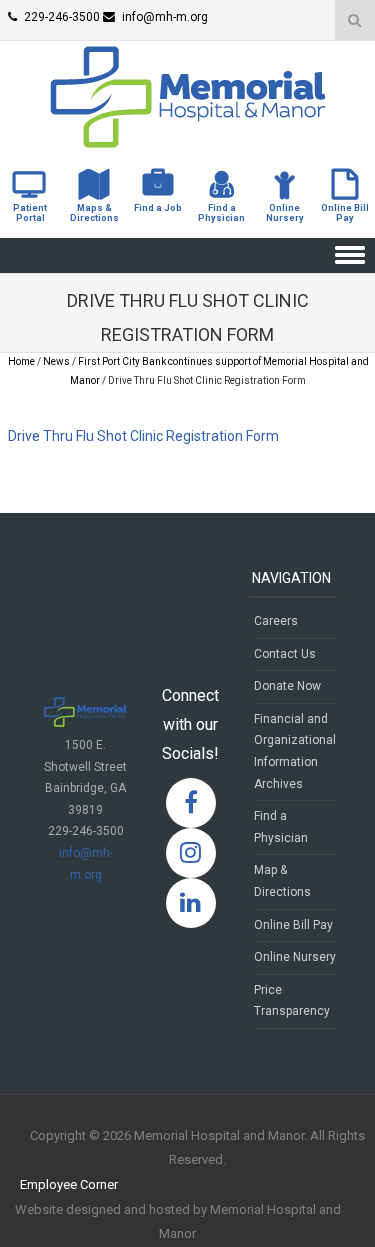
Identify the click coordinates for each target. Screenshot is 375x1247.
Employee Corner (69, 1184)
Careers (276, 621)
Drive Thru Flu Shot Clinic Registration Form (143, 436)
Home (21, 361)
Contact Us (285, 654)
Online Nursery (295, 957)
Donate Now (287, 686)
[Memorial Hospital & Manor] (188, 143)
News (56, 361)
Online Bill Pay (293, 925)
